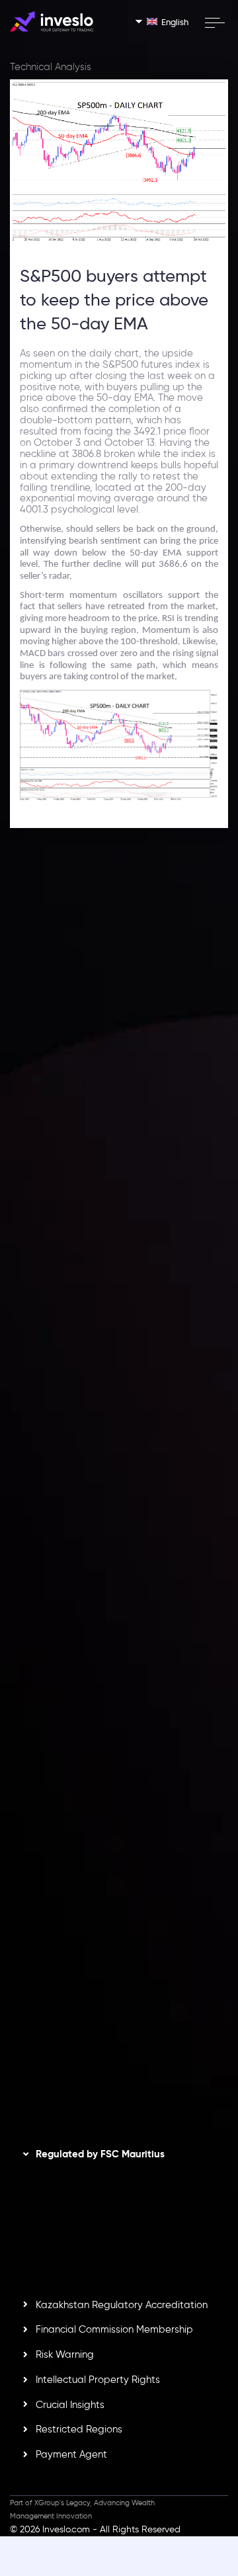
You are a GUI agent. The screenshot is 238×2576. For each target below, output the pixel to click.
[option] (119, 1033)
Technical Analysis (51, 67)
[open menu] (214, 22)
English (175, 22)
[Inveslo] (52, 21)
